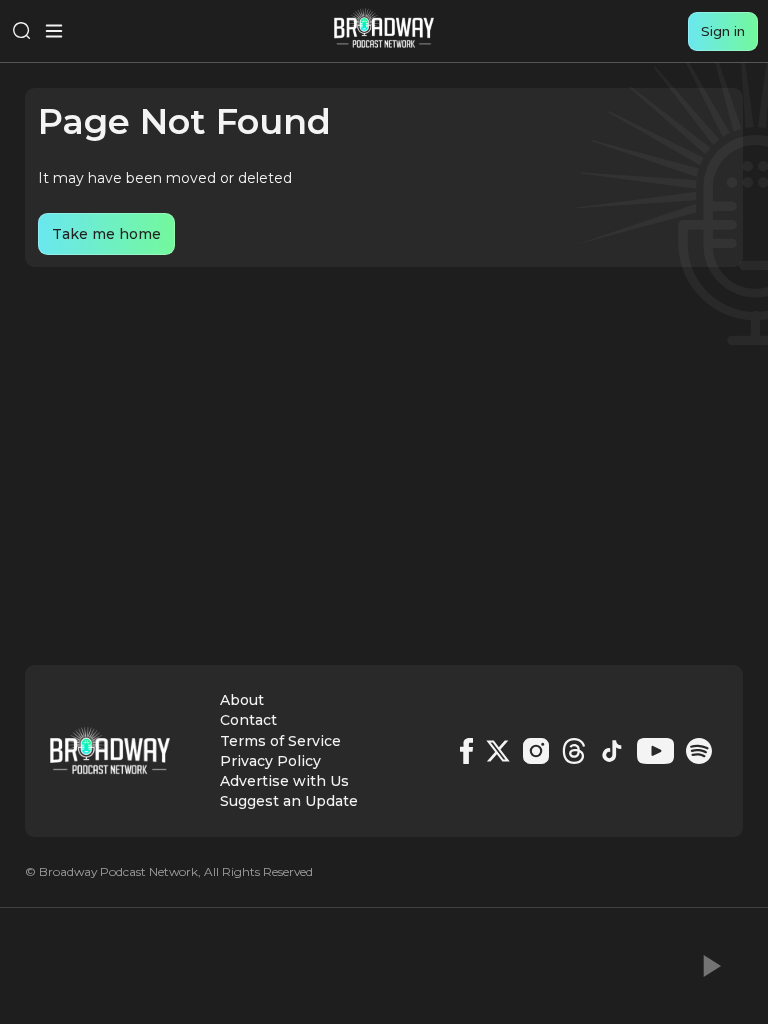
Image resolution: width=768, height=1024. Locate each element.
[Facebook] (466, 751)
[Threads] (574, 751)
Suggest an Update (289, 801)
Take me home (106, 234)
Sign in (723, 31)
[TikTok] (612, 751)
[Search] (22, 31)
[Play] (710, 966)
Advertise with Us (284, 781)
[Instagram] (536, 751)
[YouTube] (655, 751)
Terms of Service (280, 741)
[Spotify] (699, 751)
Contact (248, 720)
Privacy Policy (270, 761)
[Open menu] (54, 31)
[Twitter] (498, 751)
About (242, 700)
